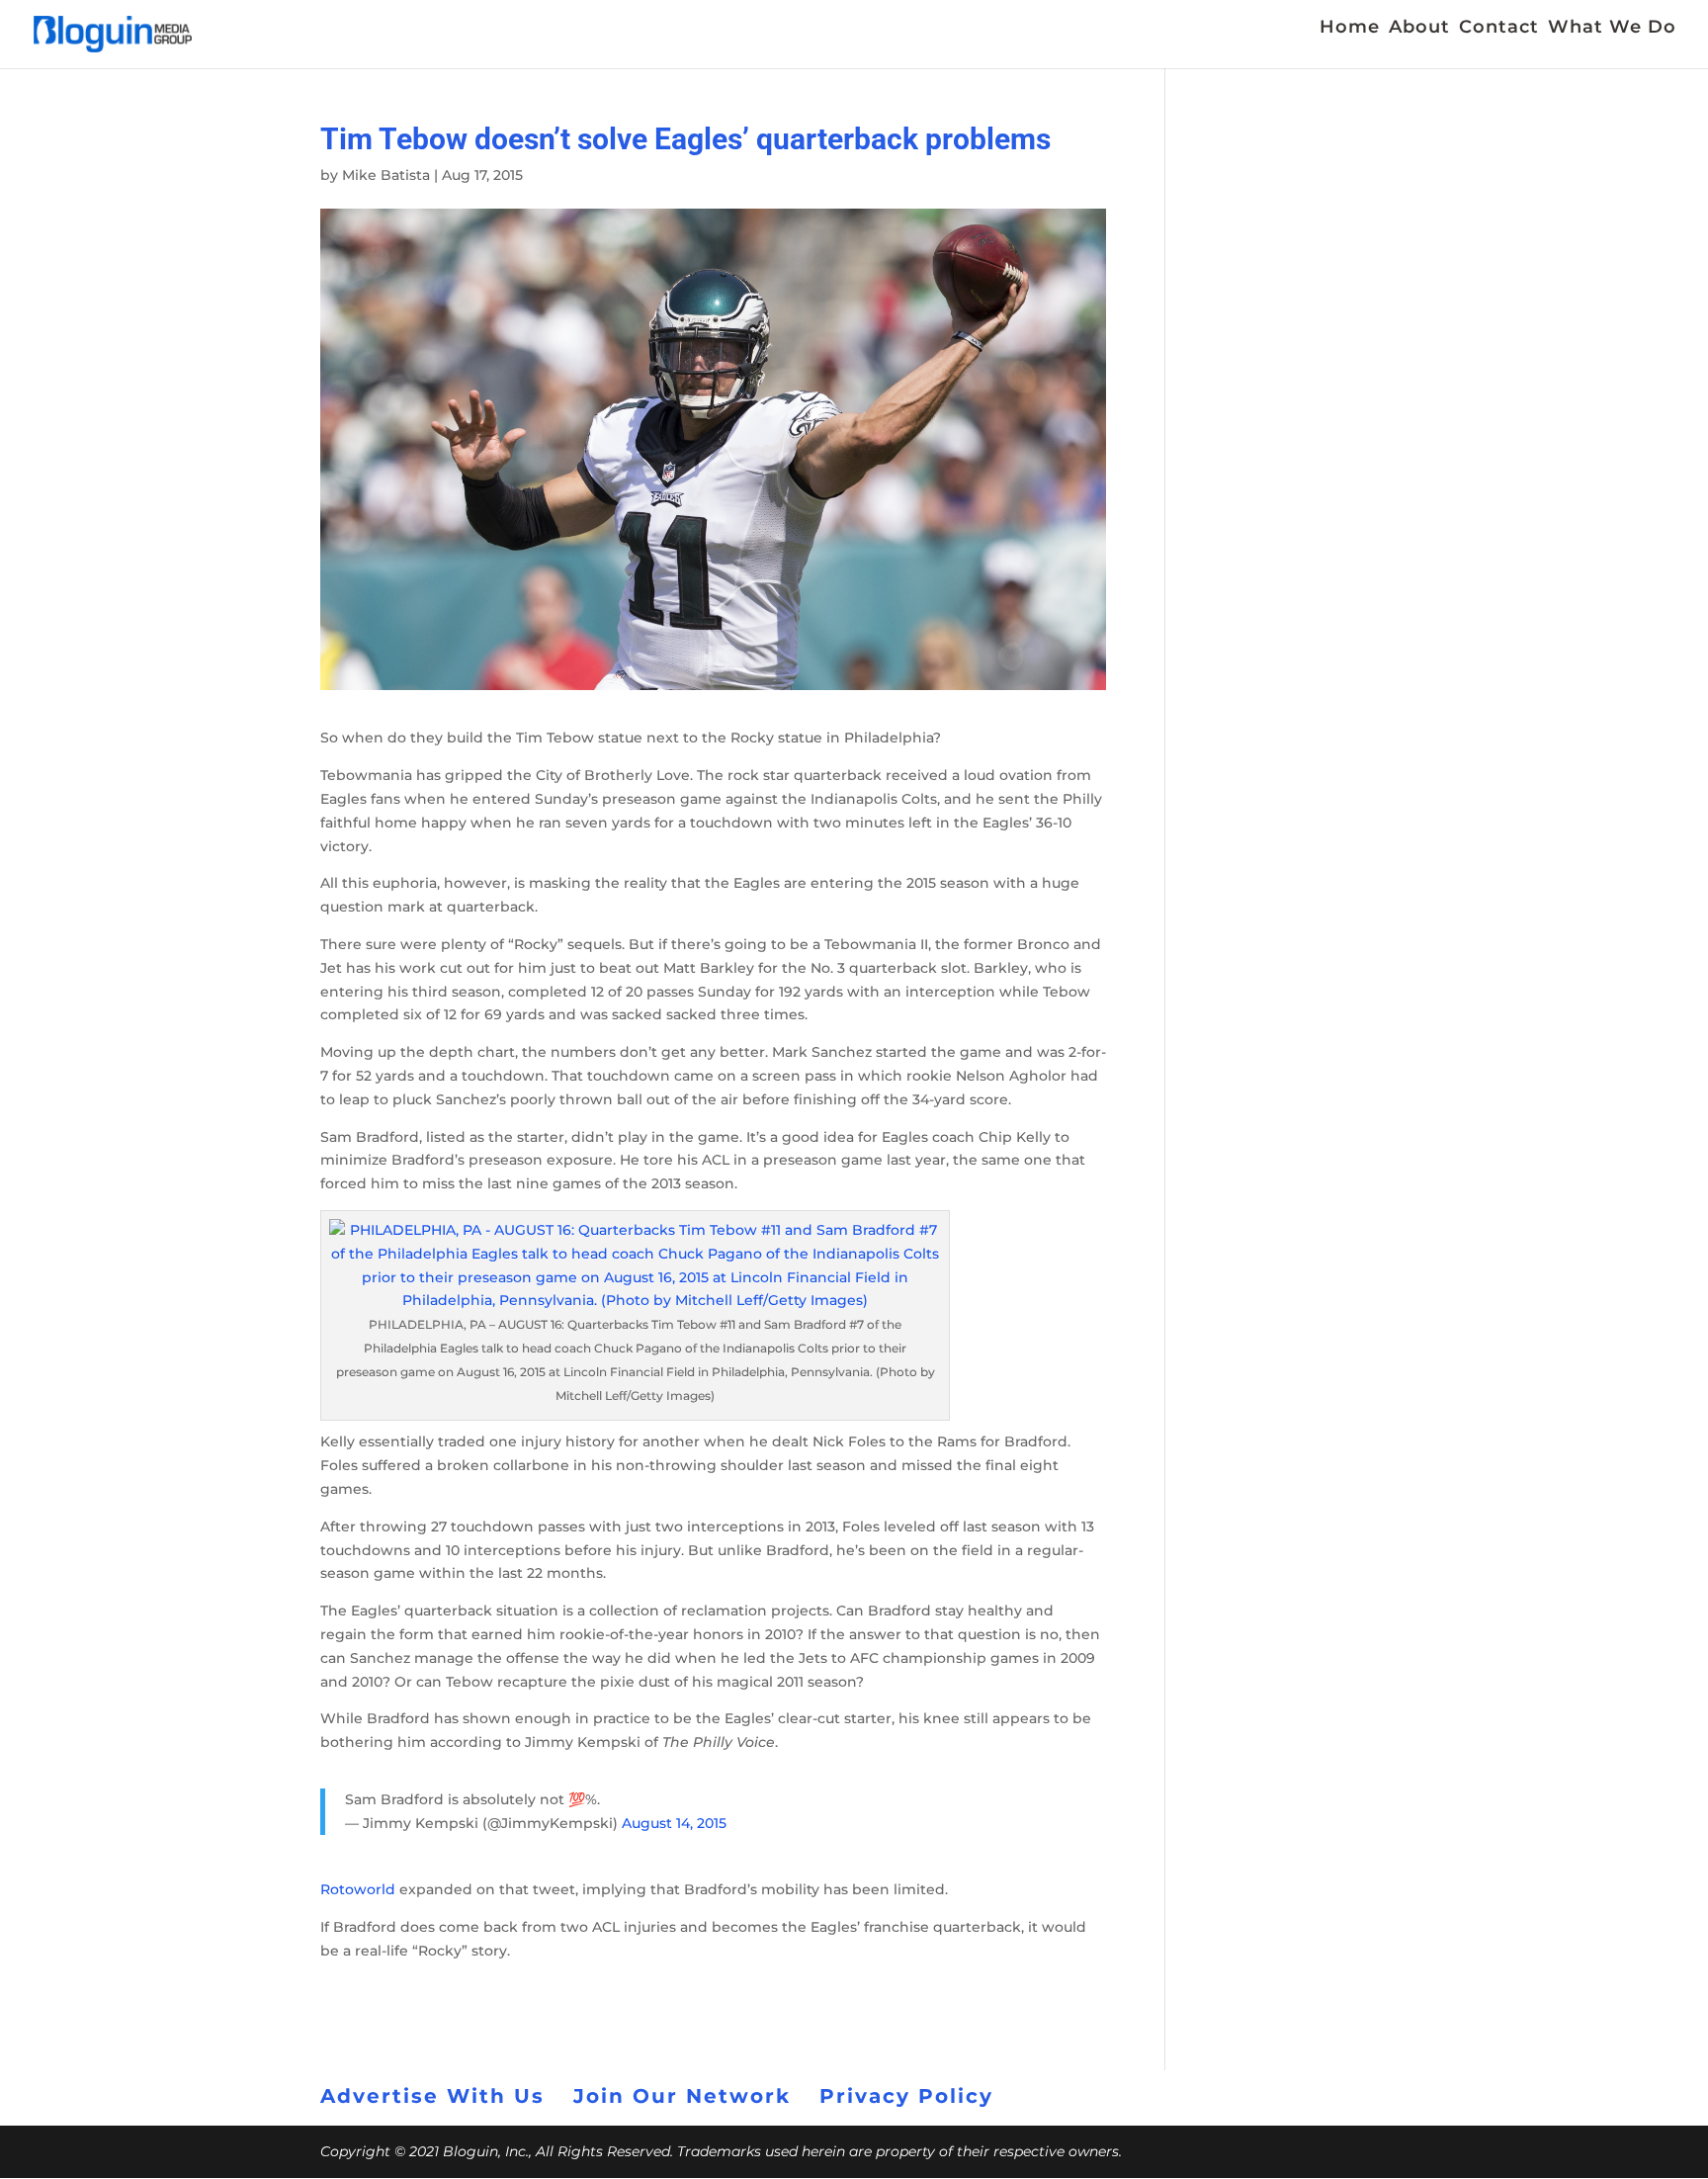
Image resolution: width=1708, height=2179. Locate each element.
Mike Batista (386, 175)
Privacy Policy (906, 2096)
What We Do (1612, 29)
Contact (1499, 29)
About (1419, 29)
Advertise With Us (432, 2096)
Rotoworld (360, 1889)
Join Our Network (682, 2096)
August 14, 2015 (674, 1823)
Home (1350, 29)
